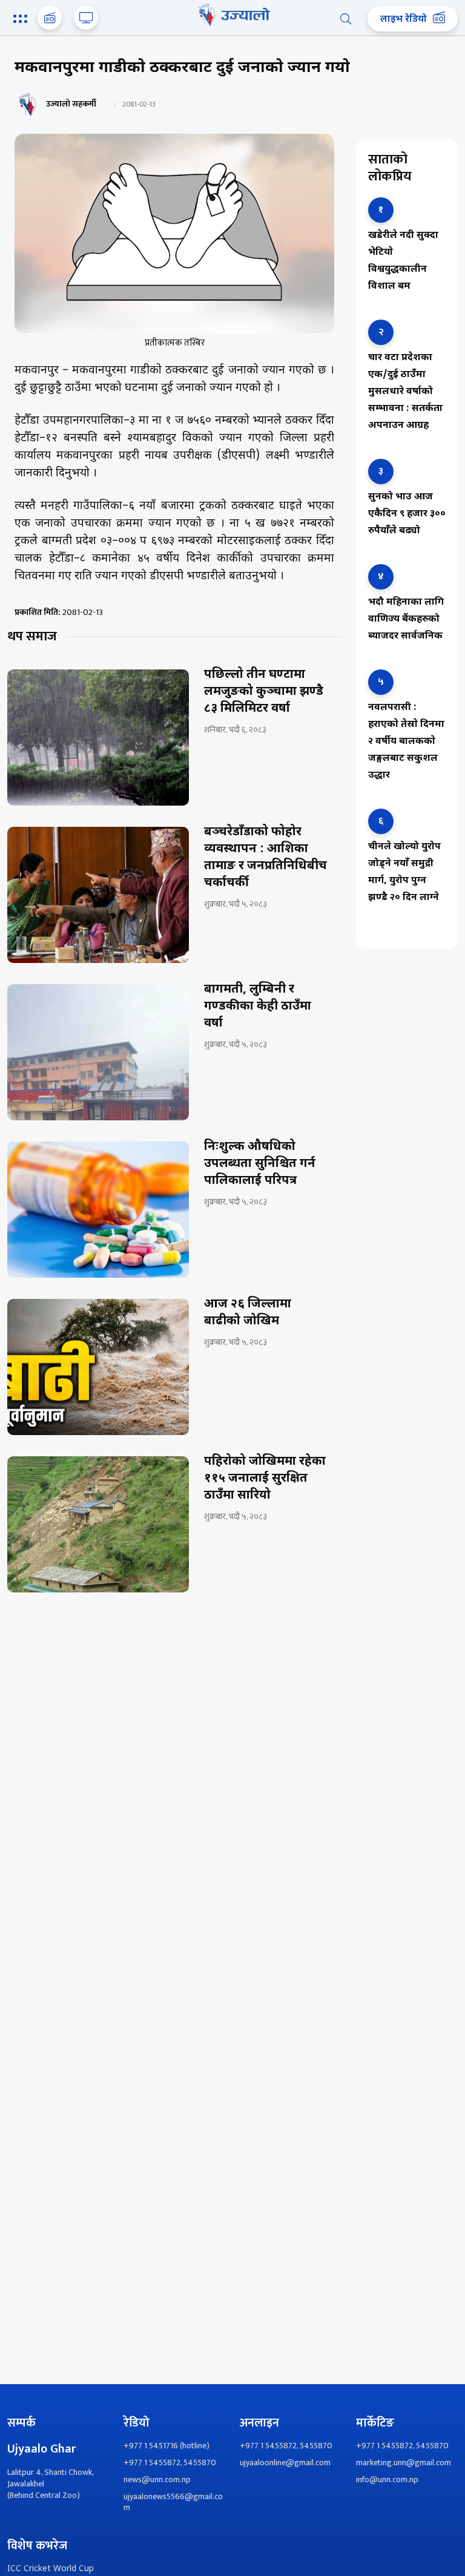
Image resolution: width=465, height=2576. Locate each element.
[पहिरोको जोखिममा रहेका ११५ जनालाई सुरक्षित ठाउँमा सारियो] (98, 1524)
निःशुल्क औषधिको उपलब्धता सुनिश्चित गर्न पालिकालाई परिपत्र (260, 1164)
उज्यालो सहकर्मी (71, 104)
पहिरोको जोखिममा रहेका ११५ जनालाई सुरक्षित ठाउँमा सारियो (265, 1479)
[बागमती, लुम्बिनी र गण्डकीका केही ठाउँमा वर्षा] (98, 1052)
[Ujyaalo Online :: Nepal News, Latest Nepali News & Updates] (232, 15)
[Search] (346, 19)
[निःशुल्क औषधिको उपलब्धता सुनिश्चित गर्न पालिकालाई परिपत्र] (98, 1210)
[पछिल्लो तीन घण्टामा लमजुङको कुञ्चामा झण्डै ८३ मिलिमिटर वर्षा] (98, 738)
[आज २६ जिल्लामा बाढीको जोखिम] (98, 1367)
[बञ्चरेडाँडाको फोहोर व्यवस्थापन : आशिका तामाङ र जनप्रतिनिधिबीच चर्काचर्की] (98, 895)
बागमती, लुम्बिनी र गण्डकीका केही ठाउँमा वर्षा (258, 1007)
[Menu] (22, 20)
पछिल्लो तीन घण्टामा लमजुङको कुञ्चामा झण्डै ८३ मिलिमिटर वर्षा (264, 692)
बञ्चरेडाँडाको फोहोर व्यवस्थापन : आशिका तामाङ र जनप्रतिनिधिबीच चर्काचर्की (265, 858)
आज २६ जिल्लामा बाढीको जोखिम (248, 1313)
